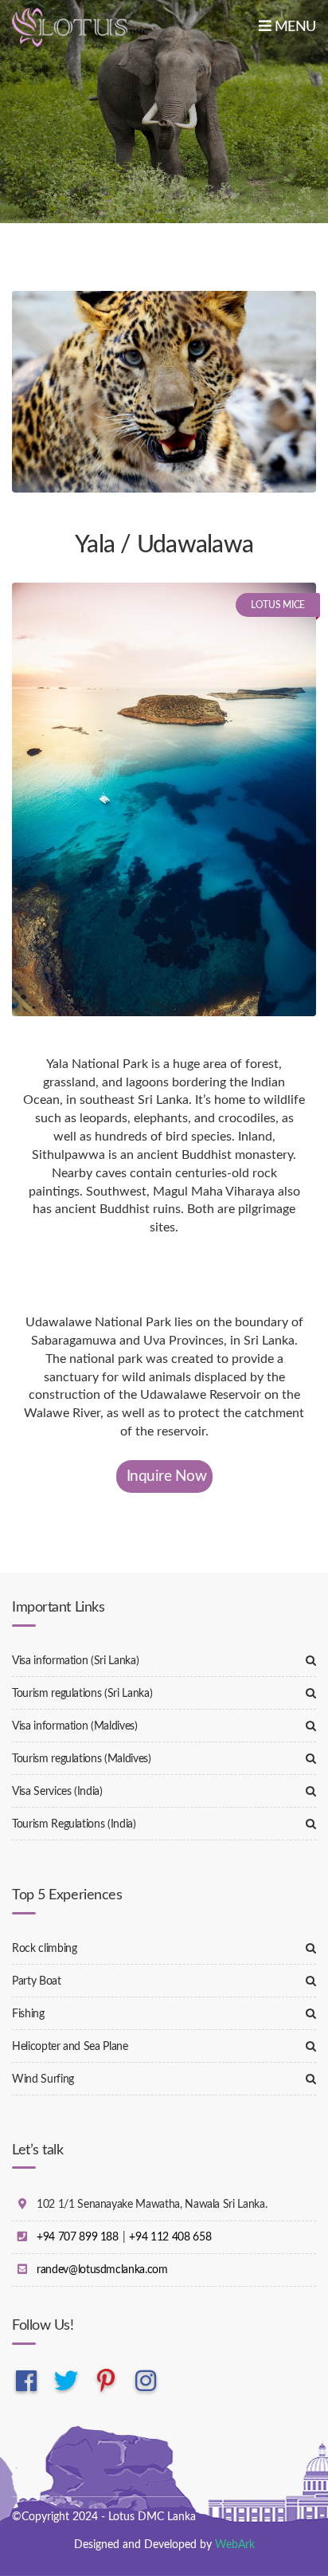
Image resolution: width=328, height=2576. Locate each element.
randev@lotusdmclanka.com (102, 2270)
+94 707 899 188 (78, 2237)
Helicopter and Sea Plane (70, 2047)
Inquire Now (167, 1476)
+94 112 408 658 (170, 2237)
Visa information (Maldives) (75, 1726)
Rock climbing (44, 1949)
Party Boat (37, 1981)
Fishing (28, 2014)
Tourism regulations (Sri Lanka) (82, 1694)
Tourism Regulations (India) (74, 1824)
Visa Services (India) (57, 1792)
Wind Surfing (43, 2079)
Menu (293, 27)
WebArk (235, 2545)
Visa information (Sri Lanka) (75, 1661)
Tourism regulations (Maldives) (82, 1759)
